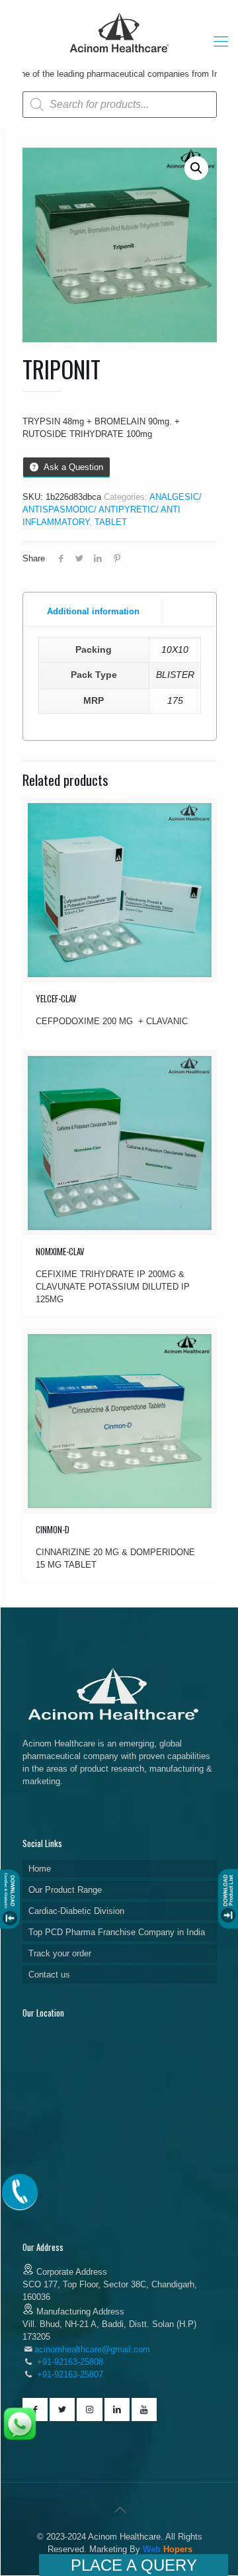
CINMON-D (53, 1529)
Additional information (93, 611)
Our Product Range (65, 1890)
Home (40, 1869)
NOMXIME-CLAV (60, 1251)
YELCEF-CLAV (56, 998)
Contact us (49, 1975)
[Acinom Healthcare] (120, 54)
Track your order (60, 1953)
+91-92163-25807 (70, 2374)
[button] (196, 168)
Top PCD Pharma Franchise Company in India (117, 1932)
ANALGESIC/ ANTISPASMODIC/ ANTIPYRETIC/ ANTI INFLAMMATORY (112, 509)
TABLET (111, 522)
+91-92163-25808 (69, 2362)
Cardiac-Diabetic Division (76, 1911)
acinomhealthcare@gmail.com (92, 2349)
